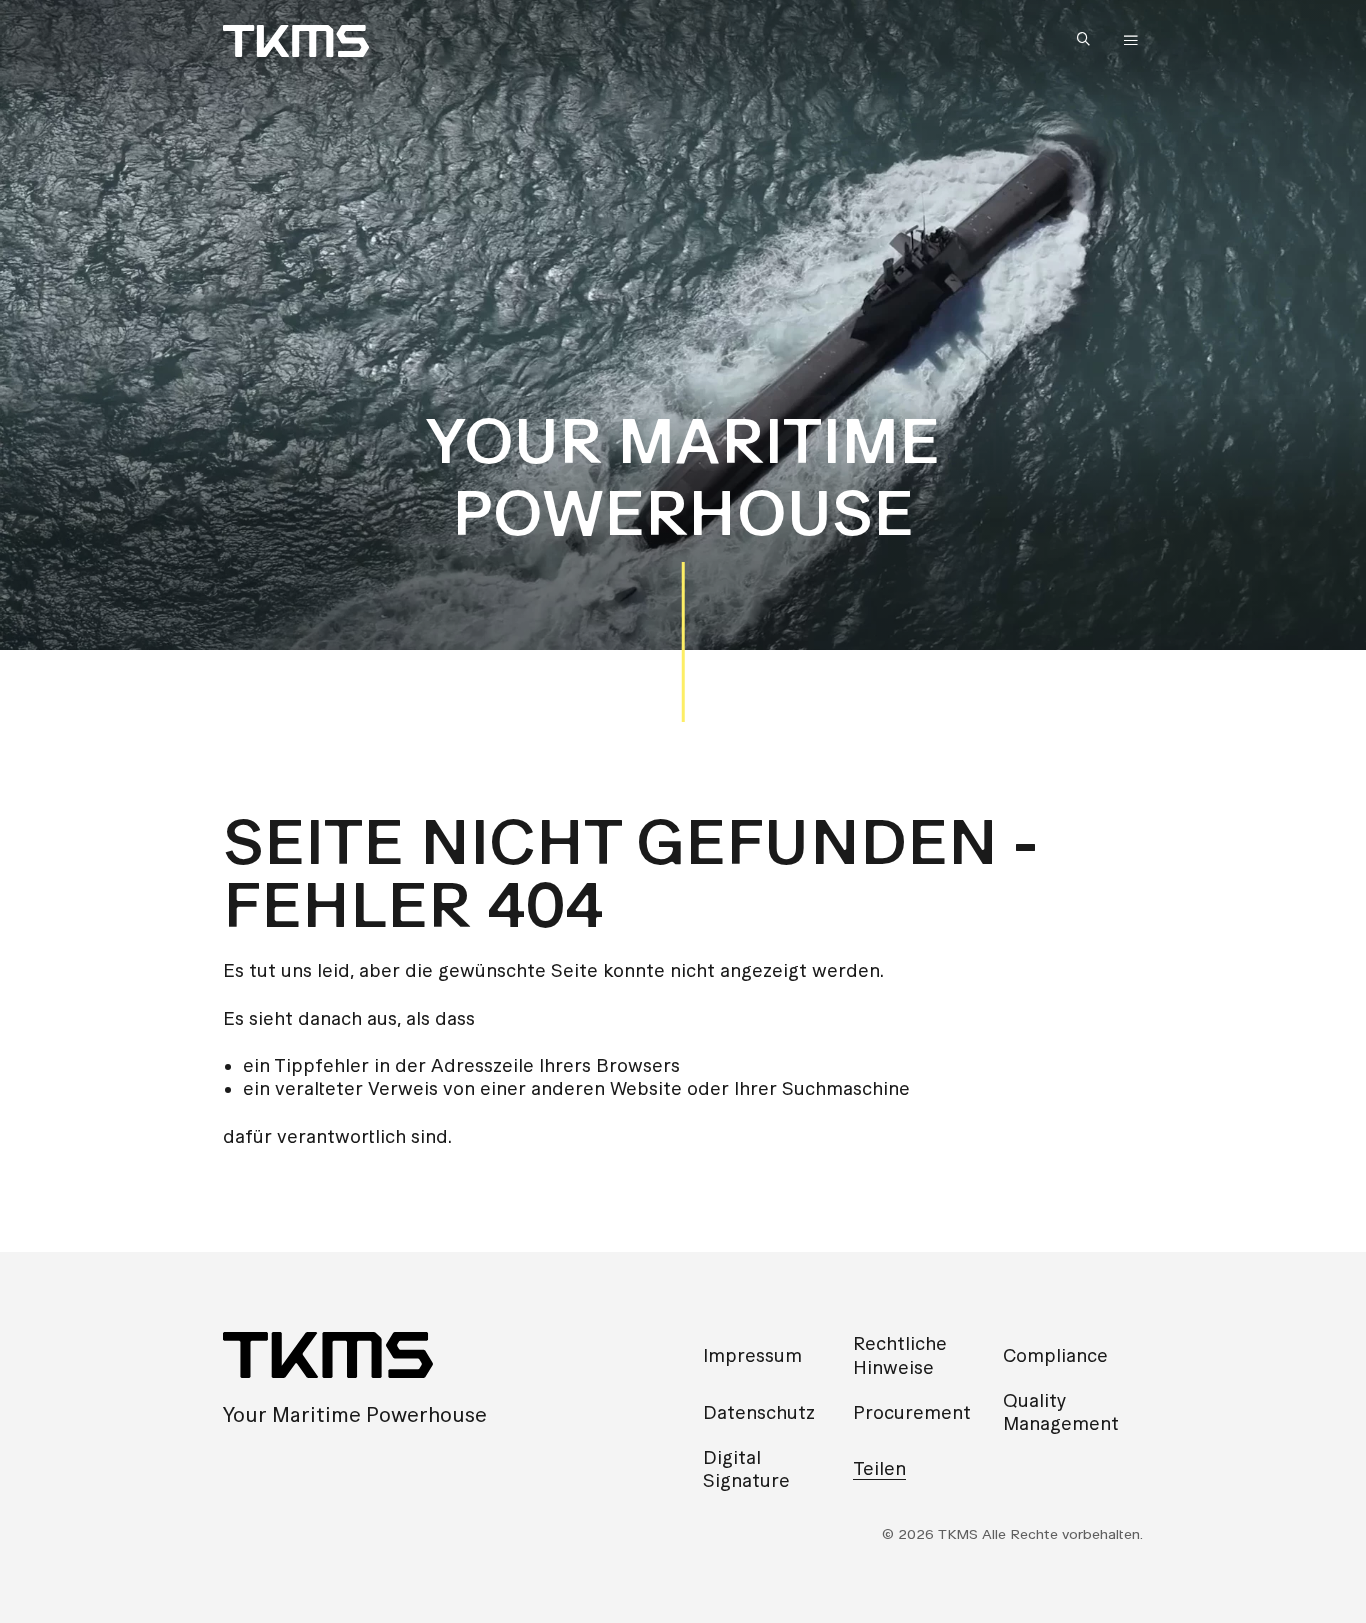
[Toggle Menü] (1131, 41)
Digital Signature (746, 1469)
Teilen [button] (879, 1468)
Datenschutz (759, 1412)
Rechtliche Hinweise (900, 1355)
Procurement (912, 1412)
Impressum (752, 1355)
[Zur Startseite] (296, 41)
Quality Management (1061, 1412)
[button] (1088, 40)
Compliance (1055, 1355)
